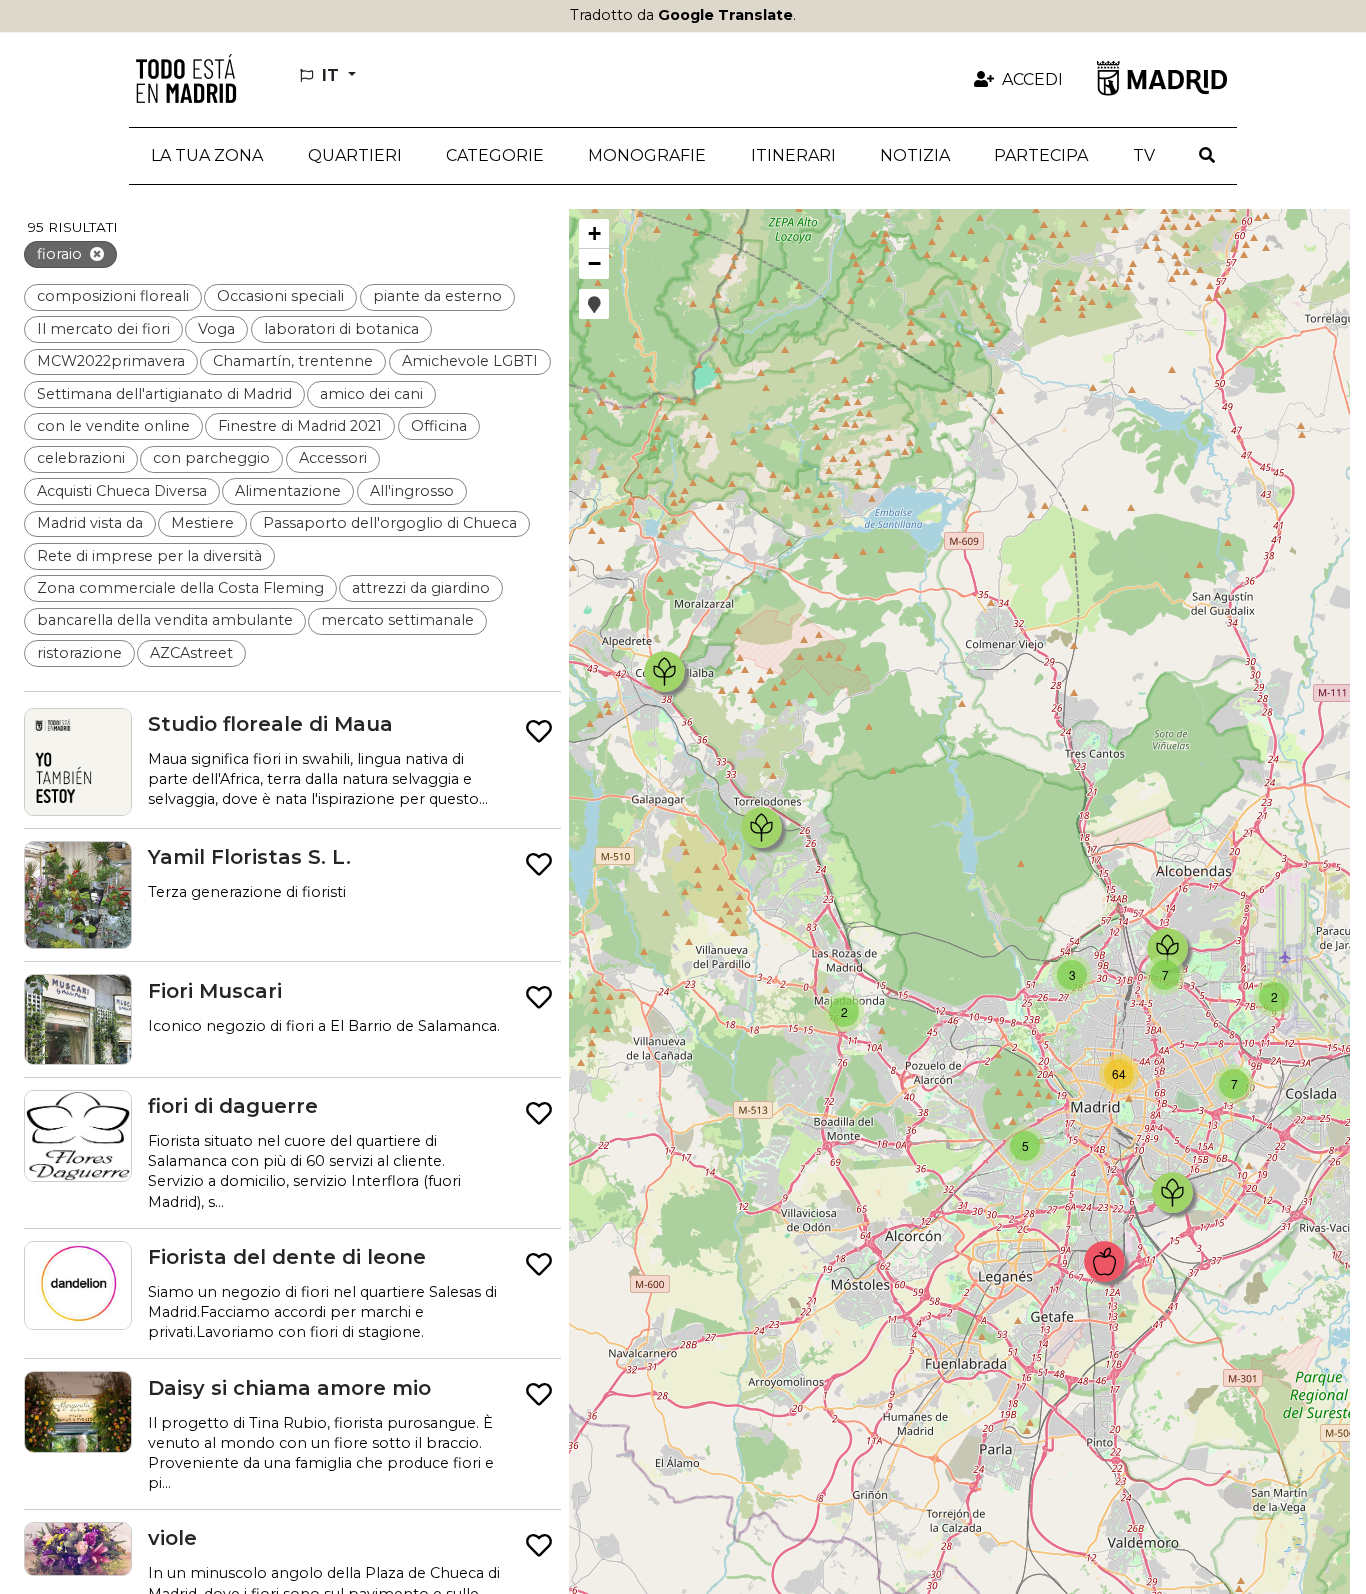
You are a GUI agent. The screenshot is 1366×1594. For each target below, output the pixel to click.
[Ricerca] (1207, 156)
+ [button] (594, 233)
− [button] (594, 263)
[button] (354, 156)
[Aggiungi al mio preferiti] (539, 732)
